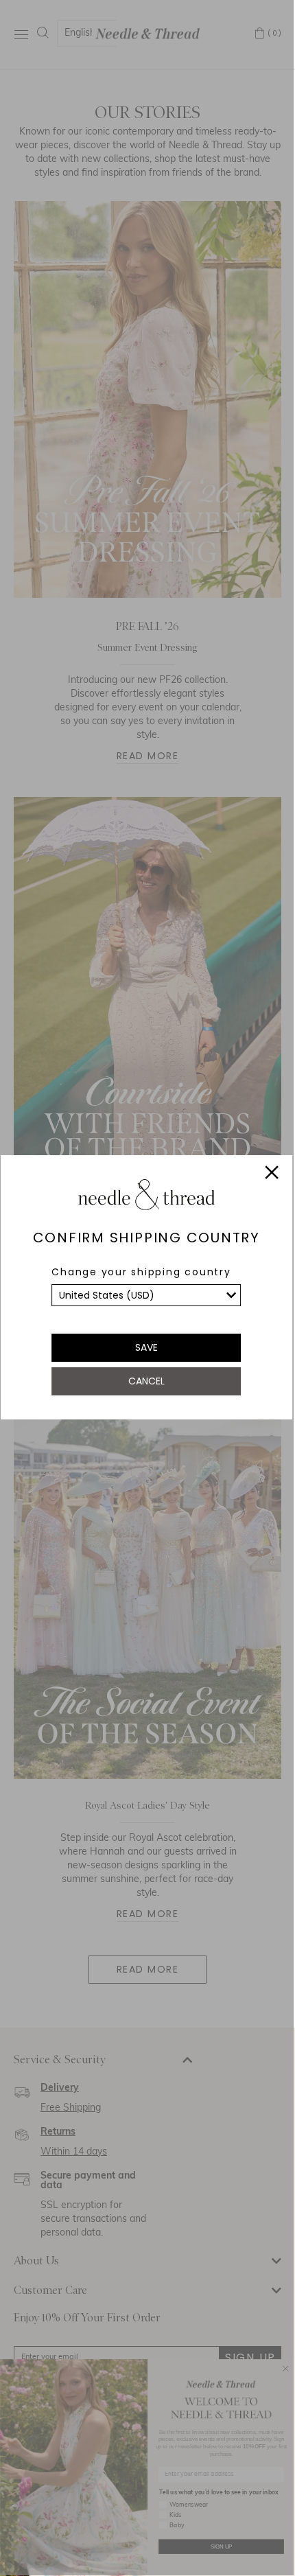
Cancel (146, 1381)
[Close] (272, 1174)
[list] (146, 1295)
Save (146, 1347)
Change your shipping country (141, 1272)
